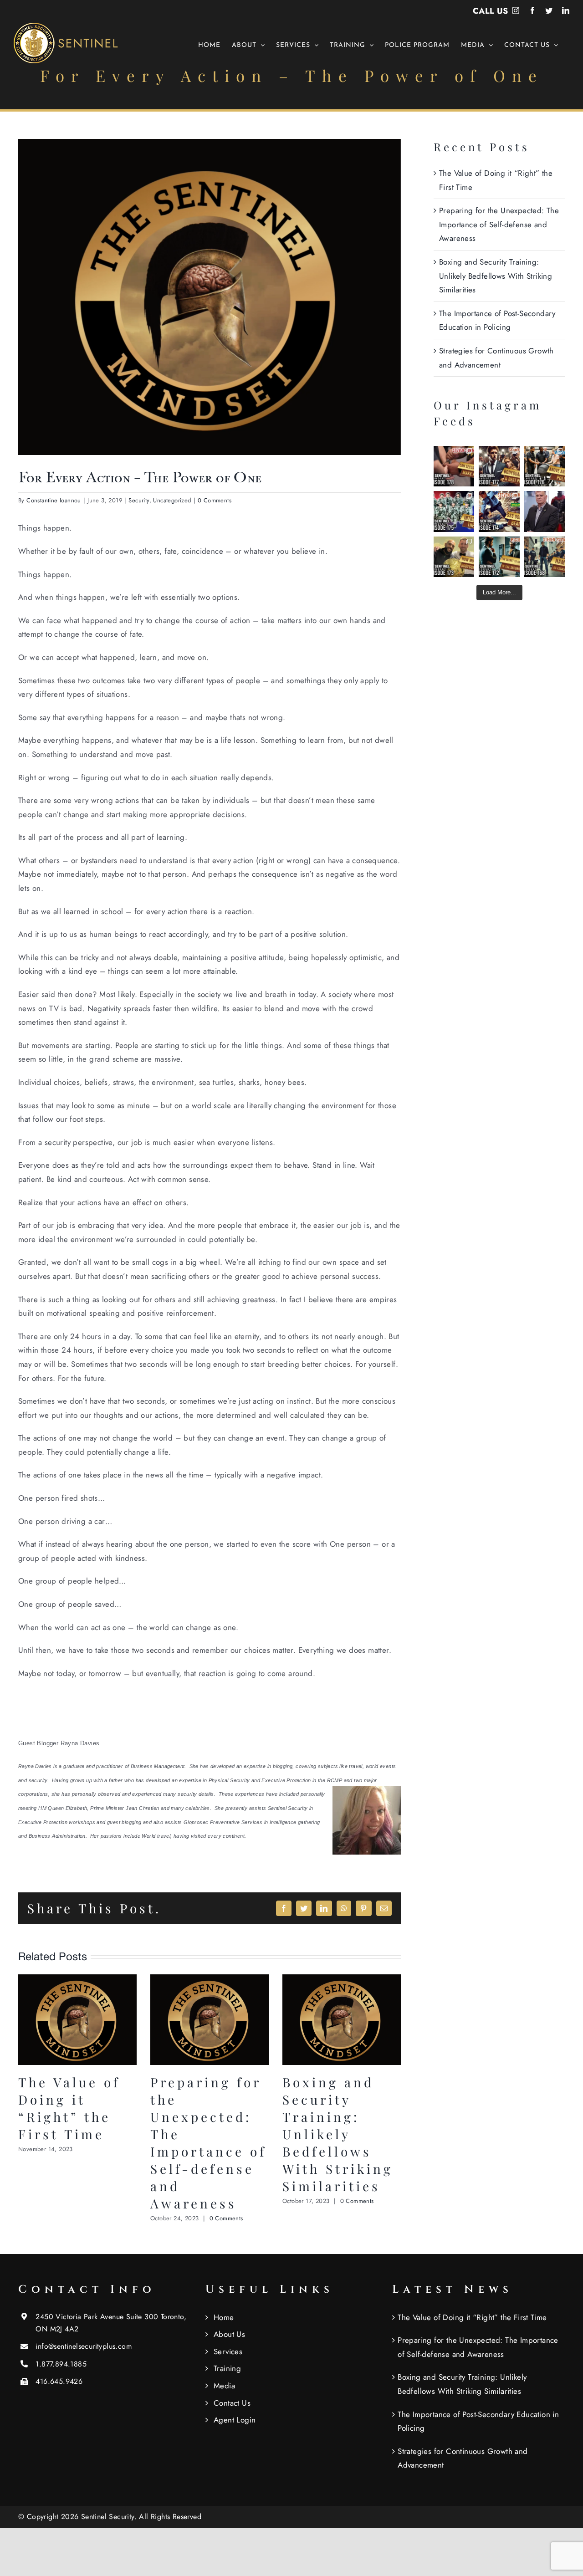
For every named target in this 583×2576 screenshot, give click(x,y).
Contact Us (232, 2403)
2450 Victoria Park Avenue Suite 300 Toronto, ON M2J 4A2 (111, 2323)
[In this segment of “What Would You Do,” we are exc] (545, 557)
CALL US (491, 11)
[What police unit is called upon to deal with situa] (454, 511)
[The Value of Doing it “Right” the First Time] (77, 1980)
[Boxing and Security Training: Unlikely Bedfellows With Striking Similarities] (342, 1980)
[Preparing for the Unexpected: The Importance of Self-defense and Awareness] (210, 1980)
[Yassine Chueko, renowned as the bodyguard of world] (454, 557)
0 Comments (215, 500)
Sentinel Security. (110, 2517)
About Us (229, 2334)
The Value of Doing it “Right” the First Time (69, 2108)
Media (224, 2386)
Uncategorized (172, 500)
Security (139, 500)
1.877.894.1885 (61, 2364)
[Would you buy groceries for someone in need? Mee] (545, 466)
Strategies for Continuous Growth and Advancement (463, 2458)
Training (227, 2368)
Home (224, 2317)
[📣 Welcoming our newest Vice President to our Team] (545, 511)
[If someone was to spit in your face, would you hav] (499, 511)
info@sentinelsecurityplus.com (84, 2346)
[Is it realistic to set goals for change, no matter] (499, 557)
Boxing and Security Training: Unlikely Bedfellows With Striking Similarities (338, 2134)
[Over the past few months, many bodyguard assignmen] (499, 466)
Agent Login (235, 2420)
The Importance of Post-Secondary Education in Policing (478, 2421)
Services (228, 2351)
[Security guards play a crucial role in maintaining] (454, 466)
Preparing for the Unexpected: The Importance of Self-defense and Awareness (208, 2143)
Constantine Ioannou (54, 500)
